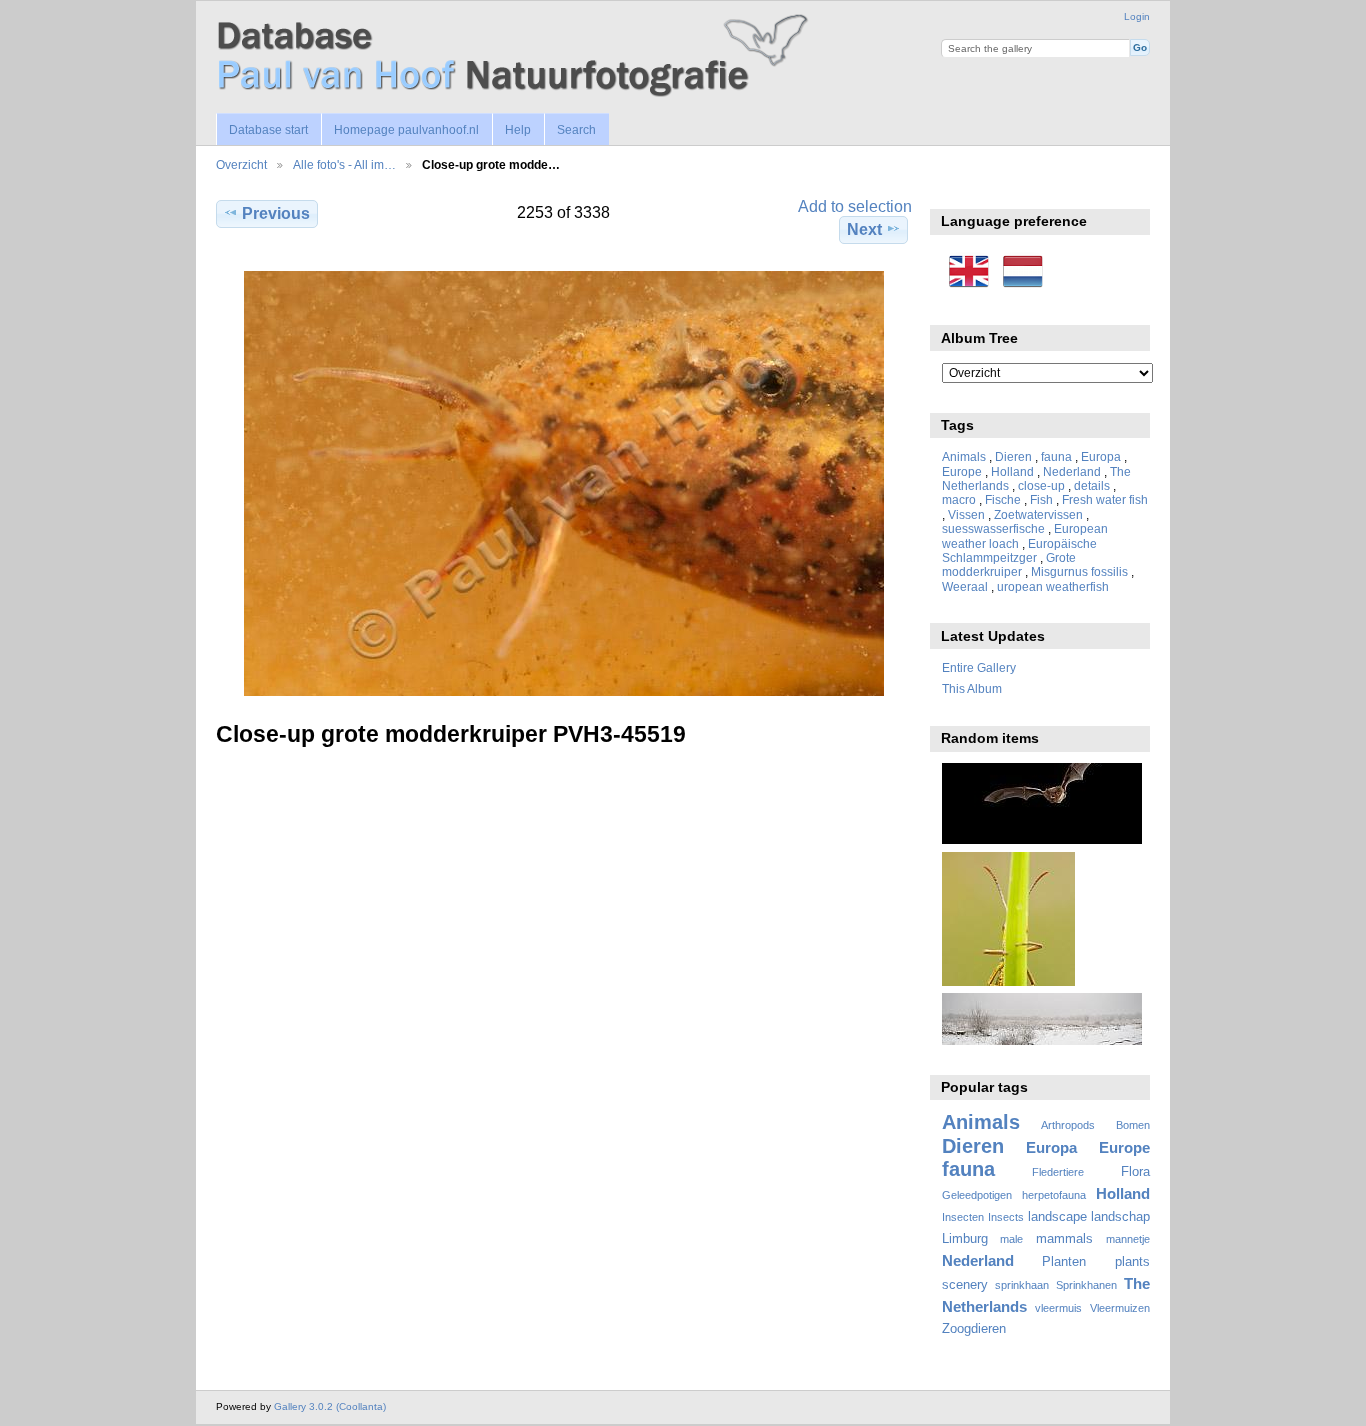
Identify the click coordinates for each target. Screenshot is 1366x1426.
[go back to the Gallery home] (516, 56)
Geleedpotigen (977, 1195)
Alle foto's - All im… (344, 164)
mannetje (1128, 1239)
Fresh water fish (1105, 499)
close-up (1041, 485)
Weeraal (965, 586)
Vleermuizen (1120, 1308)
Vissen (966, 514)
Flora (1135, 1172)
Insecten (963, 1217)
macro (959, 499)
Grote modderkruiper (1009, 564)
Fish (1041, 499)
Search (576, 130)
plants (1132, 1262)
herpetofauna (1054, 1195)
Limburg (965, 1239)
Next (864, 229)
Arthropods (1068, 1125)
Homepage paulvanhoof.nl (406, 130)
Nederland (1072, 471)
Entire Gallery (979, 667)
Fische (1003, 499)
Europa (1101, 456)
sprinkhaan (1022, 1285)
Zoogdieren (974, 1329)
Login (1137, 16)
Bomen (1133, 1125)
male (1011, 1239)
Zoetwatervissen (1038, 514)
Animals (964, 456)
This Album (972, 688)
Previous (276, 213)
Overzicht (241, 164)
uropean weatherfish (1053, 586)
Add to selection (855, 206)
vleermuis (1058, 1308)
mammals (1064, 1239)
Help (518, 130)
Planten (1064, 1262)
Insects (1006, 1217)
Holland (1012, 471)
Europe (962, 471)
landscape (1057, 1217)
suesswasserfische (993, 528)
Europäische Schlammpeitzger (1019, 550)
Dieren (1013, 456)
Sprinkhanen (1086, 1285)
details (1092, 485)
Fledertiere (1058, 1172)
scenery (965, 1285)
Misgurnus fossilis (1079, 571)
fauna (1056, 456)
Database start (268, 130)
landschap (1120, 1217)
